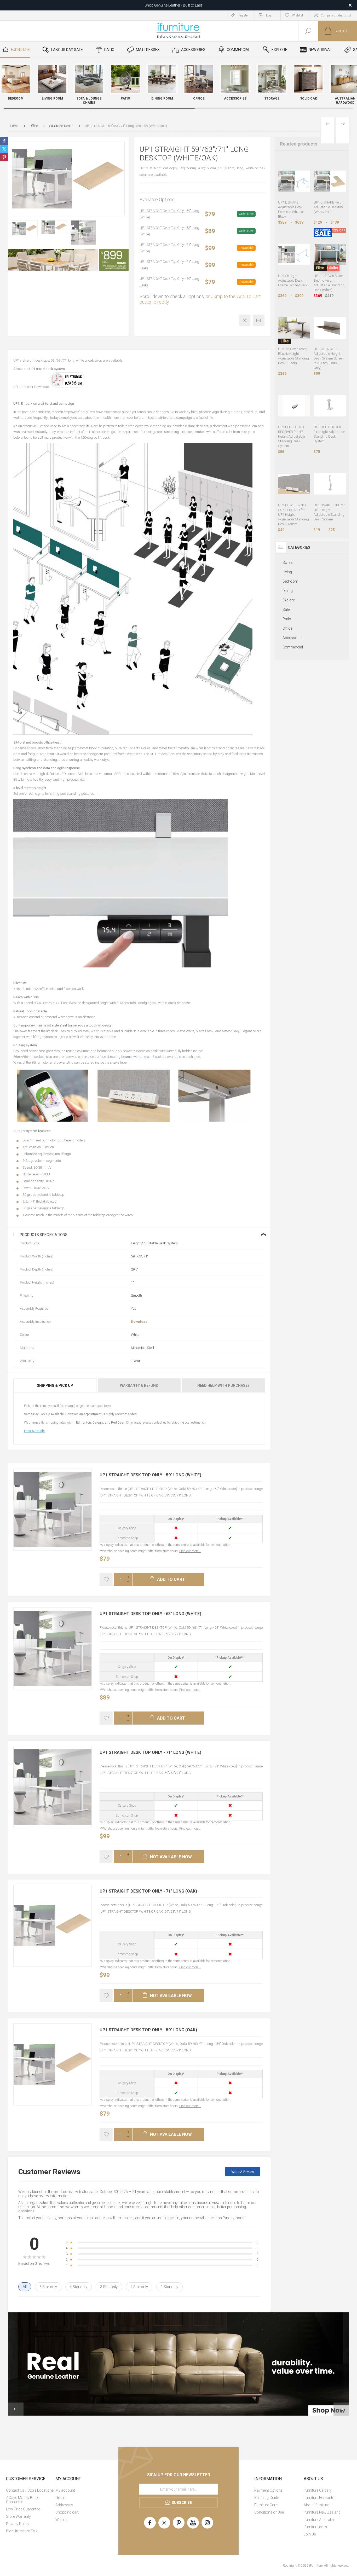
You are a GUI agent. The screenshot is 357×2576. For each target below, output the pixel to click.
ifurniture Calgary (318, 2490)
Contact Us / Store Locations (30, 2490)
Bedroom (290, 581)
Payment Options (269, 2490)
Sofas (288, 562)
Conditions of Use (269, 2512)
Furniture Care (266, 2505)
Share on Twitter (4, 149)
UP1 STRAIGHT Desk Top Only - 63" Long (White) (169, 231)
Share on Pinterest (4, 157)
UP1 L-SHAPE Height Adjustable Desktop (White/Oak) (329, 207)
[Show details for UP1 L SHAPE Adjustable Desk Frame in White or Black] (294, 181)
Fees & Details (34, 1431)
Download (139, 1322)
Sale (286, 610)
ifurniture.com (315, 2527)
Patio (287, 619)
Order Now (246, 214)
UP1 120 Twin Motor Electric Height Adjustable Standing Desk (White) (329, 283)
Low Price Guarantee (23, 2509)
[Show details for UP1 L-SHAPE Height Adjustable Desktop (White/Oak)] (330, 181)
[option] (25, 229)
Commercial (293, 647)
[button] (348, 85)
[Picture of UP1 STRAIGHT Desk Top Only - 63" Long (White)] (14, 1687)
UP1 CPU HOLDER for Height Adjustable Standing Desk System (329, 434)
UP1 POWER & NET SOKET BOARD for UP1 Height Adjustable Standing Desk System (293, 515)
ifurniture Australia (319, 2520)
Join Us (310, 2534)
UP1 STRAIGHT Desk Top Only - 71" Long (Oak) (169, 265)
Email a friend (259, 320)
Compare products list (336, 15)
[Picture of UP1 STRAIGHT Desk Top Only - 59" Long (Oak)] (14, 2103)
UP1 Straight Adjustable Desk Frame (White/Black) (293, 280)
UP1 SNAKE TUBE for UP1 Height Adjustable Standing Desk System (329, 512)
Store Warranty (18, 2516)
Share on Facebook (4, 141)
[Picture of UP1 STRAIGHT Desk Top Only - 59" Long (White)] (14, 1548)
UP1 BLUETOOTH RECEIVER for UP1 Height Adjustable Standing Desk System (291, 436)
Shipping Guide (267, 2498)
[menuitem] (30, 2490)
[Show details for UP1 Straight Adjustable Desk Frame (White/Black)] (294, 255)
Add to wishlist (106, 1579)
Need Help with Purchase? (223, 1385)
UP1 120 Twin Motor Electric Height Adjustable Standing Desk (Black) (293, 356)
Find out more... (190, 1551)
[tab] (55, 1385)
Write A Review (243, 2172)
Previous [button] (16, 2409)
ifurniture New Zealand (322, 2512)
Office (287, 628)
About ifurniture (316, 2505)
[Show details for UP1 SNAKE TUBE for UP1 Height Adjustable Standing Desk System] (330, 484)
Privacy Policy (18, 2524)
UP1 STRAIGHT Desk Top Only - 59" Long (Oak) (169, 282)
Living (287, 572)
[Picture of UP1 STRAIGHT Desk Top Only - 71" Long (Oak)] (14, 1965)
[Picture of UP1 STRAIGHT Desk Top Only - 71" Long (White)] (14, 1826)
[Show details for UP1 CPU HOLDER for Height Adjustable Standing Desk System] (330, 406)
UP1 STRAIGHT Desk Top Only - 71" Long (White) (169, 248)
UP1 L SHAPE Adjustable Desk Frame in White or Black (291, 209)
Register (243, 15)
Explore (289, 600)
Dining (288, 591)
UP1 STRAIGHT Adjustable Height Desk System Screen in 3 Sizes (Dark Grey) (329, 358)
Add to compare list (244, 320)
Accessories (293, 638)
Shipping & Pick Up (55, 1385)
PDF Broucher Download (31, 387)
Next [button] (341, 2409)
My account (65, 2490)
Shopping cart (67, 2512)
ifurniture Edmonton (320, 2498)
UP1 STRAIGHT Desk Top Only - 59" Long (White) (169, 214)
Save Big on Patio (173, 5)
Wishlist (62, 2520)
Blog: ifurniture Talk (22, 2531)
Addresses (64, 2505)
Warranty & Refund (139, 1385)
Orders (61, 2498)
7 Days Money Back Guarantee (22, 2500)
